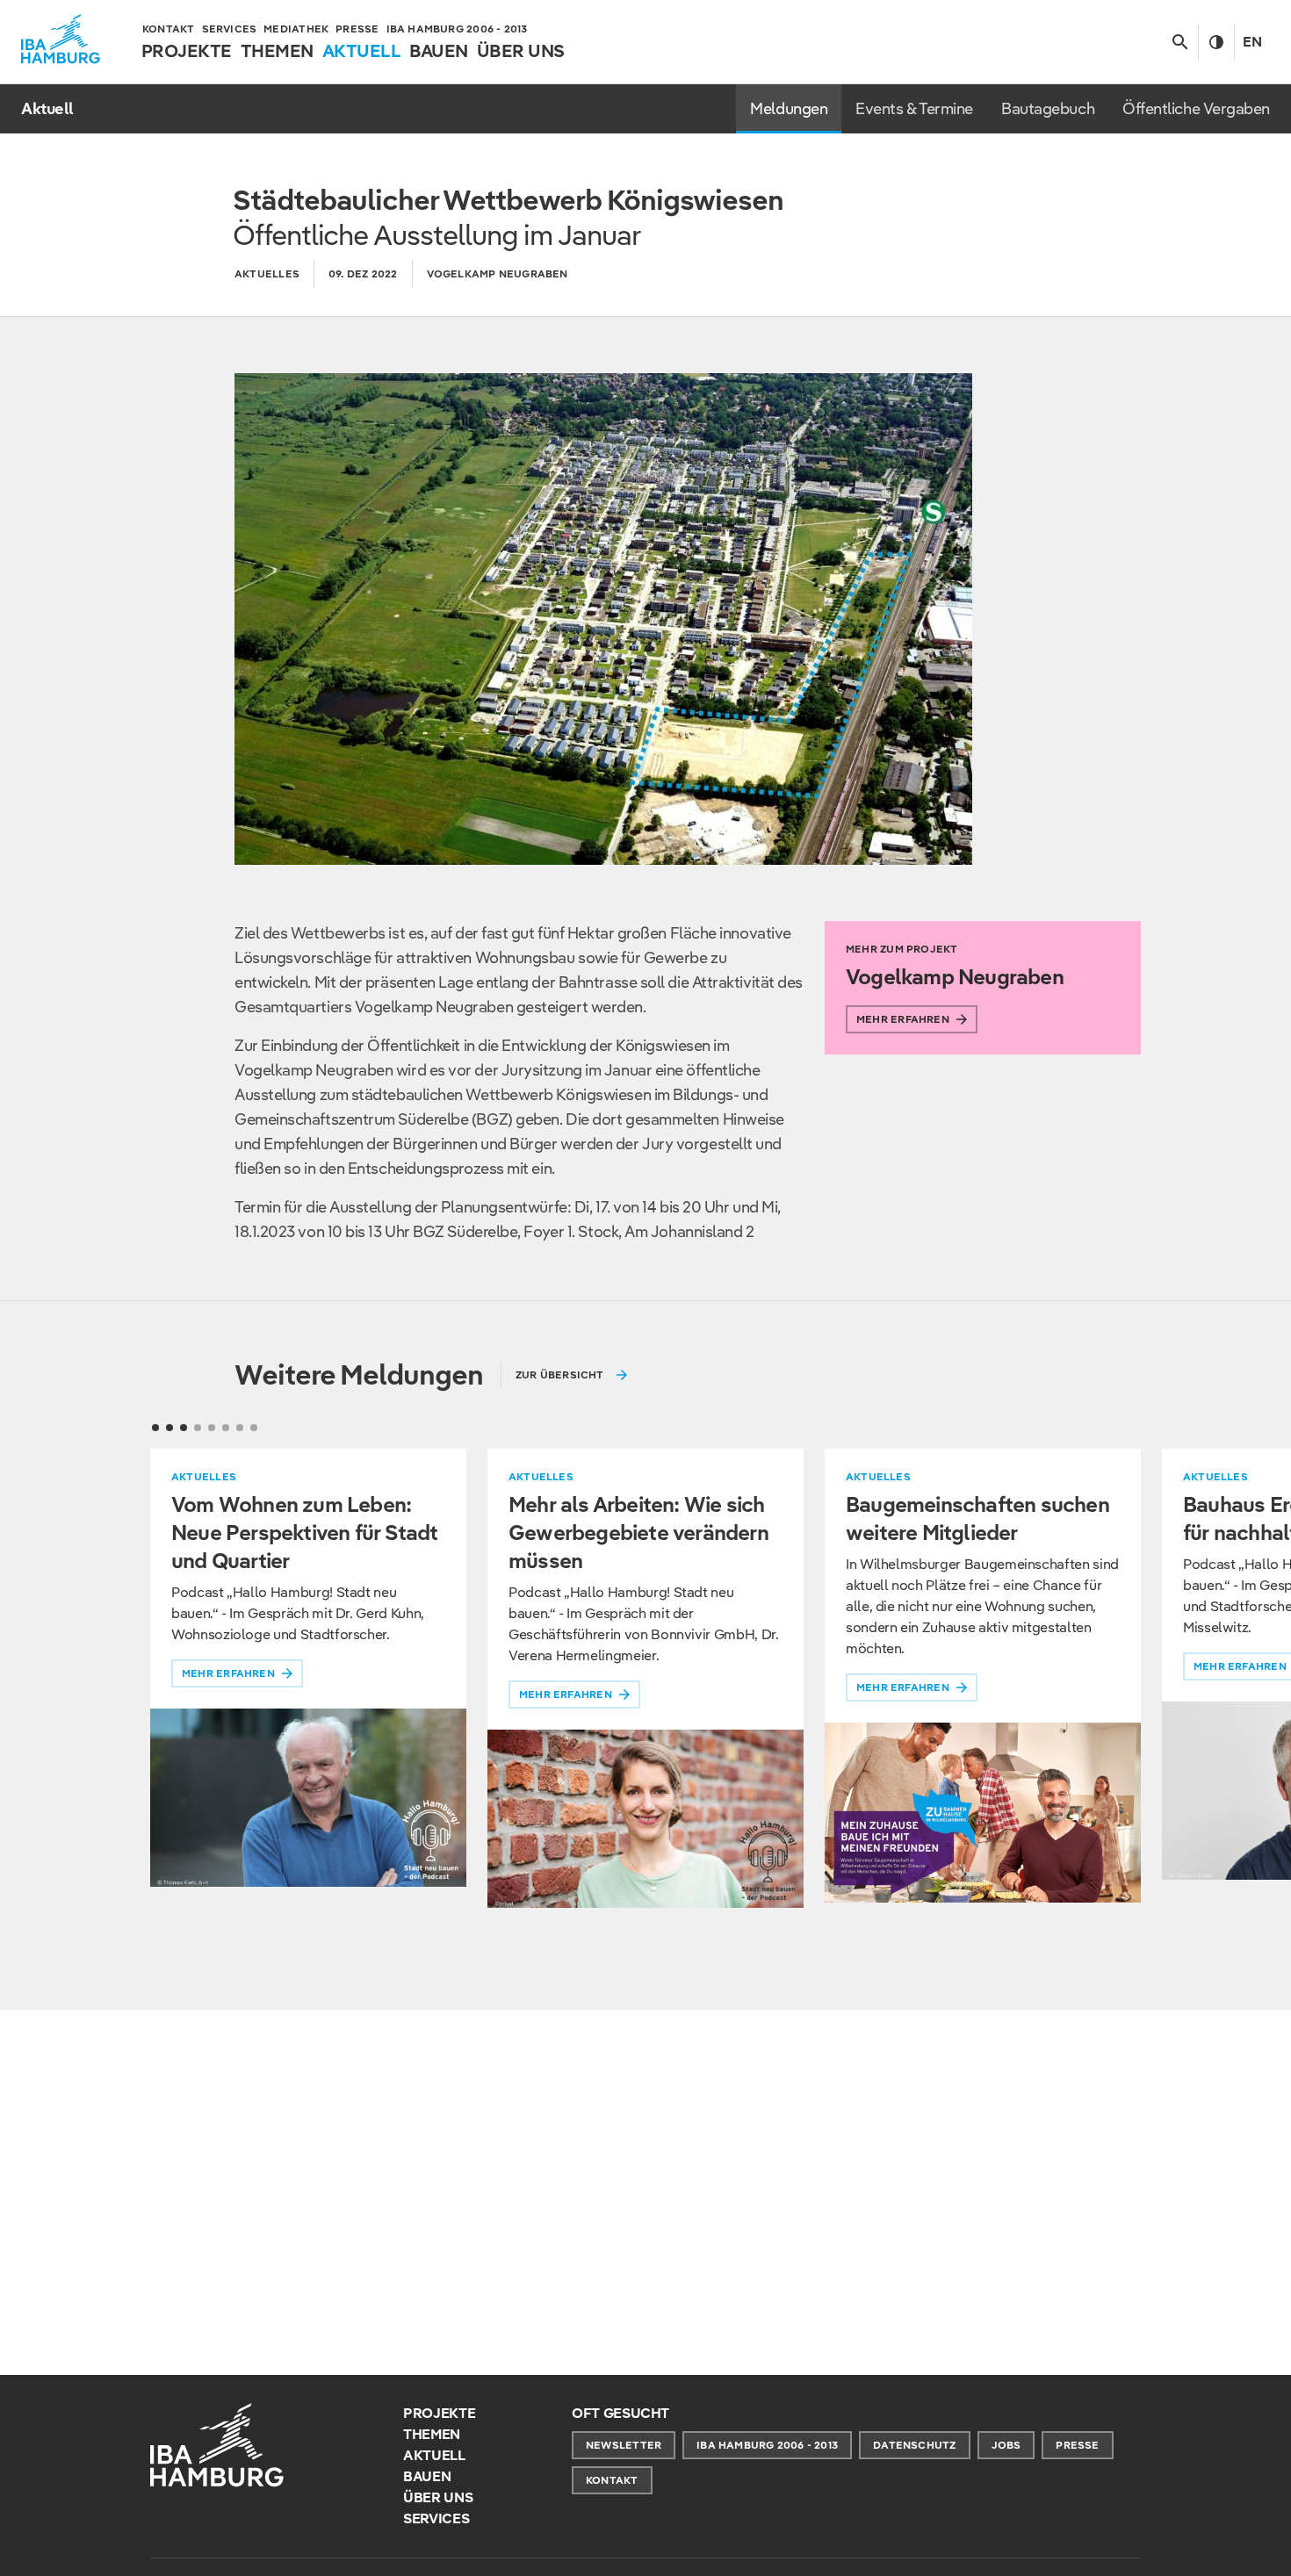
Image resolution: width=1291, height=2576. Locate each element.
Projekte (439, 2413)
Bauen (427, 2476)
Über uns (438, 2497)
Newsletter (624, 2445)
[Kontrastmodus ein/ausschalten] (1216, 42)
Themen (432, 2434)
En (1252, 42)
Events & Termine (914, 108)
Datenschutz (914, 2445)
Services (436, 2518)
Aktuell (434, 2455)
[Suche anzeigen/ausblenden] (1180, 42)
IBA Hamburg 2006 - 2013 (767, 2445)
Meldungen (789, 108)
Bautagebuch (1048, 108)
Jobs (1006, 2445)
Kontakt (612, 2480)
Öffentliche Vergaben (1196, 108)
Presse (1077, 2445)
